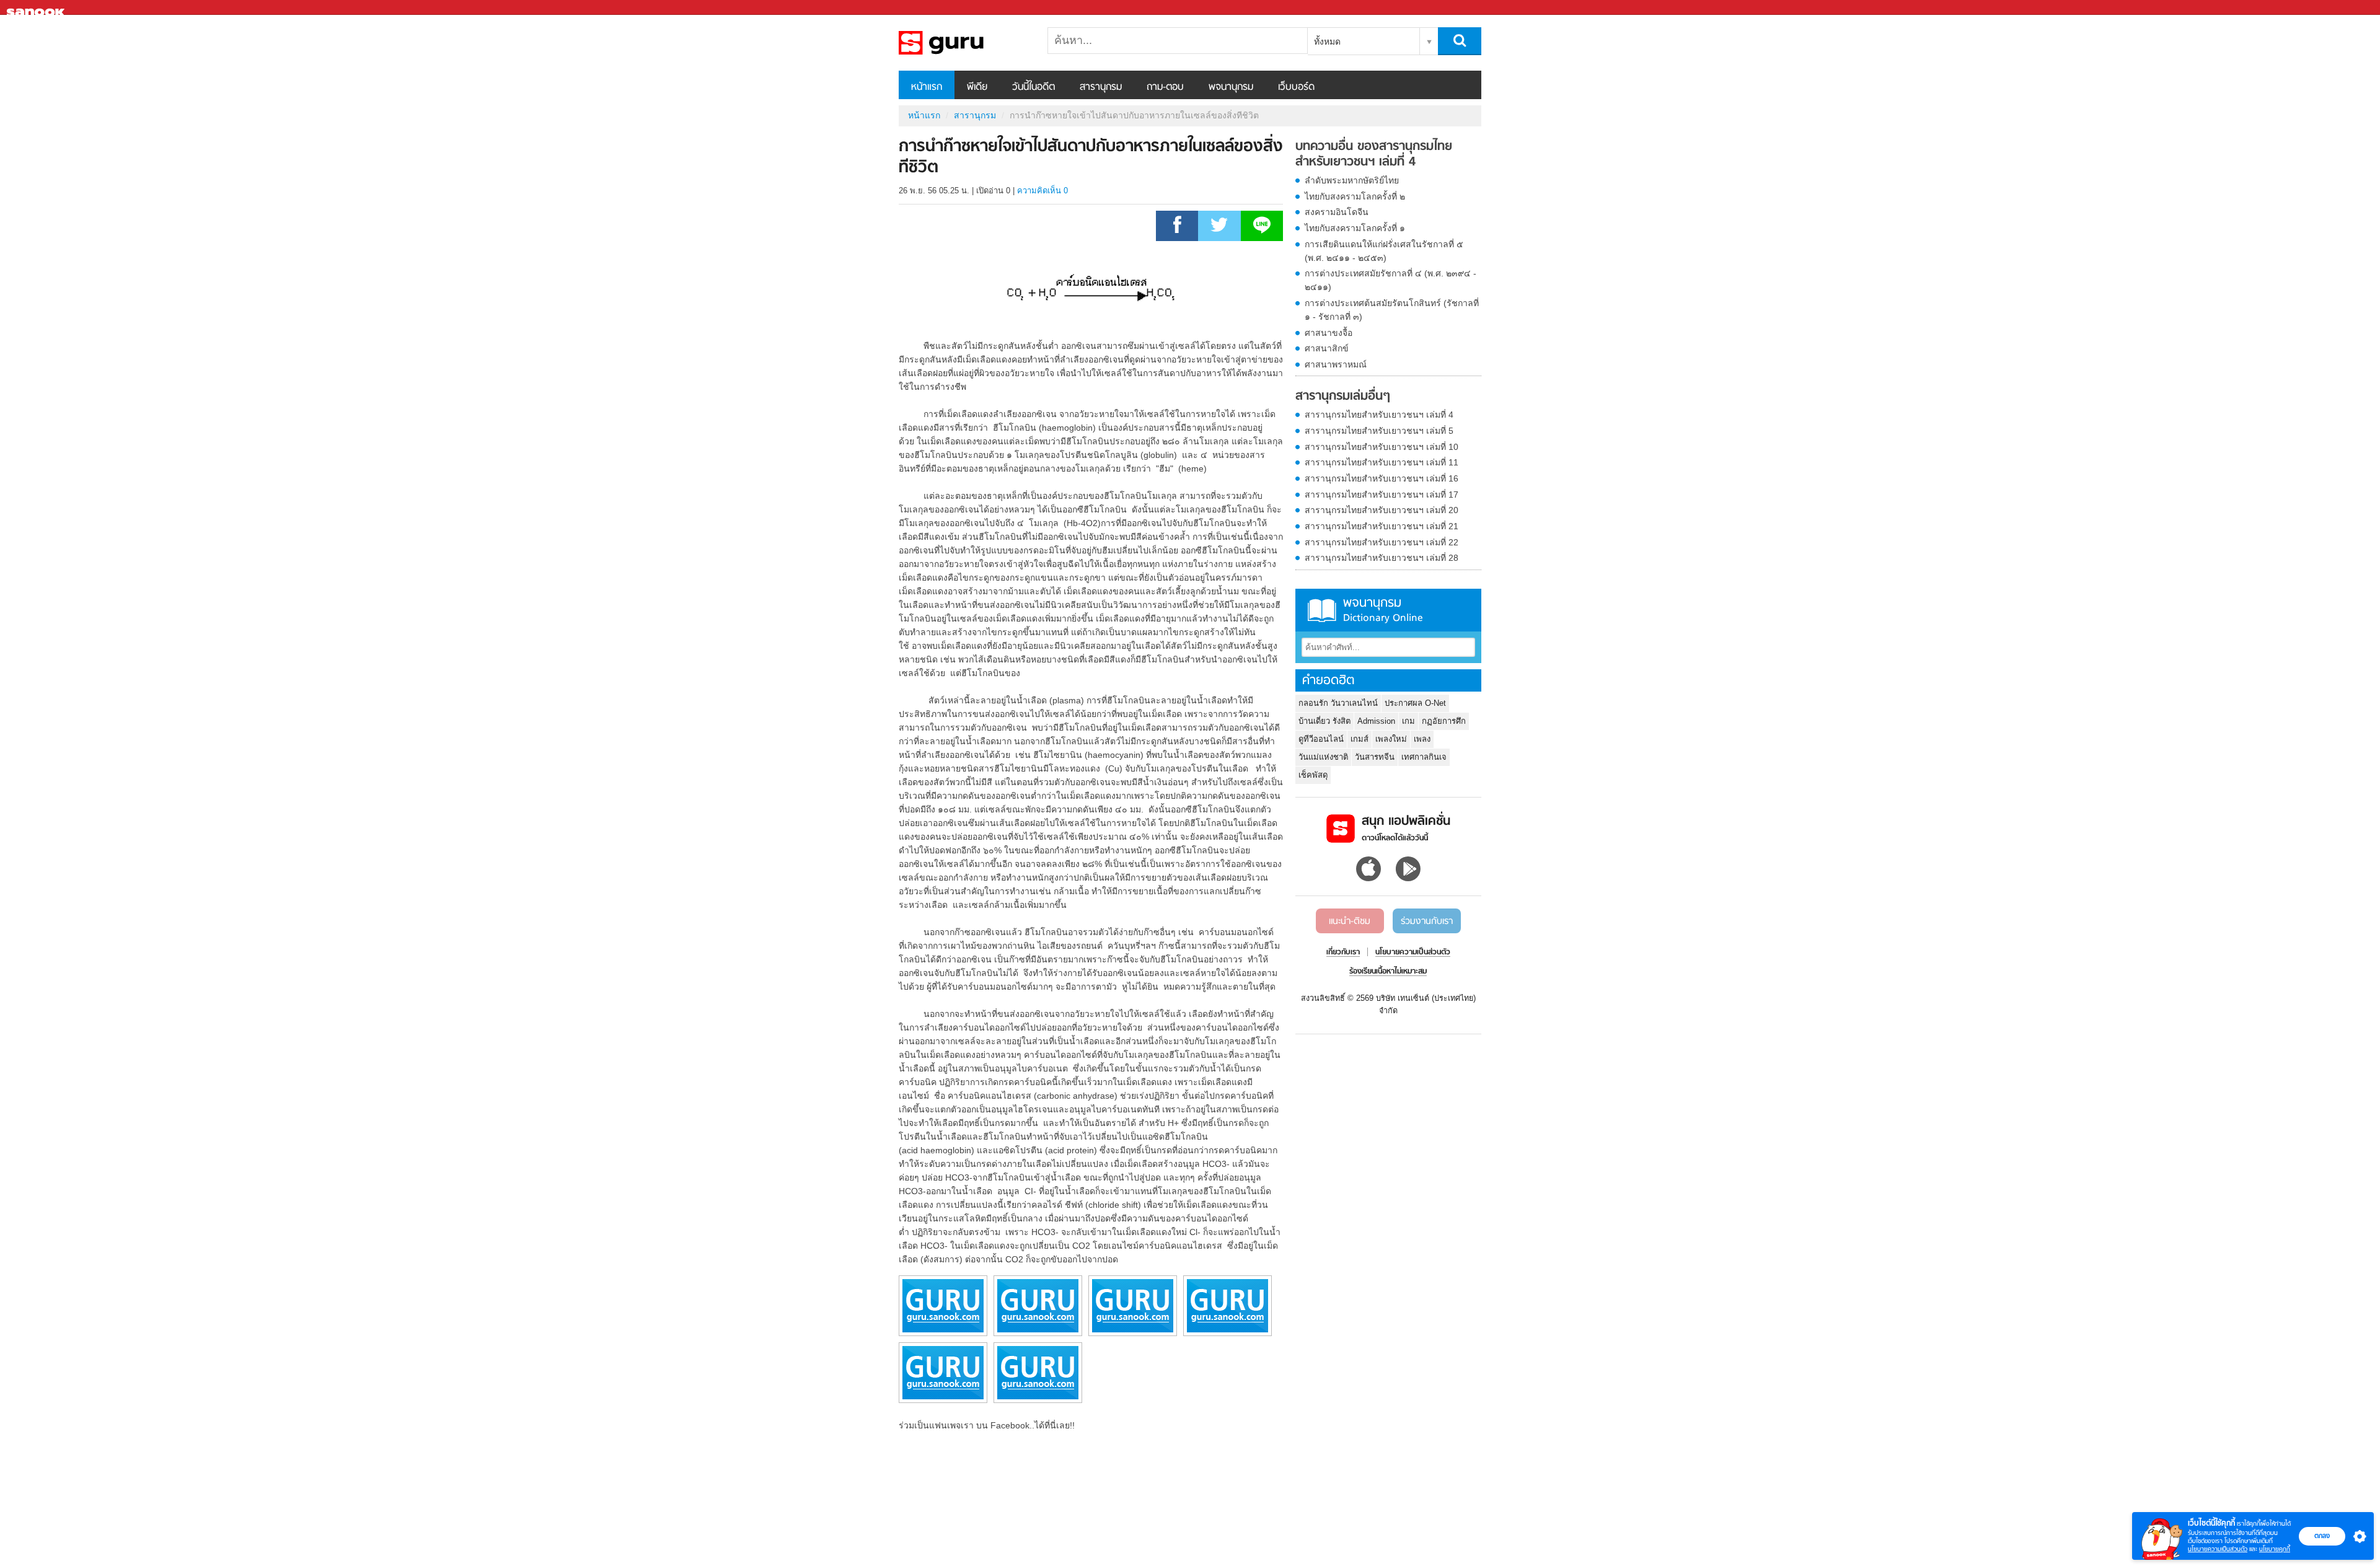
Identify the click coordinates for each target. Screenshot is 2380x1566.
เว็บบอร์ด (1296, 87)
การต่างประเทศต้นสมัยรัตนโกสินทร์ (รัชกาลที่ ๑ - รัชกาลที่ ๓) (1392, 310)
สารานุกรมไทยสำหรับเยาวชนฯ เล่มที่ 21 (1382, 526)
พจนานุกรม (1231, 87)
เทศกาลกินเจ (1424, 757)
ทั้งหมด (1327, 42)
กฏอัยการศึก (1444, 721)
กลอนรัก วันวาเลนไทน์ (1338, 703)
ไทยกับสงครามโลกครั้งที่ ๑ (1355, 228)
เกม (1408, 721)
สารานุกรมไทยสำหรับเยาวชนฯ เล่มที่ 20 (1382, 510)
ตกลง (2322, 1536)
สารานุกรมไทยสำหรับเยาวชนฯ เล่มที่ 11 (1382, 462)
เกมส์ (1360, 739)
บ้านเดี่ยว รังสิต (1324, 721)
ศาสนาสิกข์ (1327, 348)
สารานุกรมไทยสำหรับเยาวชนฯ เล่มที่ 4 (1379, 415)
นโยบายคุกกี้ (2275, 1549)
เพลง (1422, 739)
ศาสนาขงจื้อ (1329, 333)
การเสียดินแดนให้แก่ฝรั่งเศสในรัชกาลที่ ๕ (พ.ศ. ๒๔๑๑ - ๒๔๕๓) (1384, 251)
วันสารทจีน (1375, 757)
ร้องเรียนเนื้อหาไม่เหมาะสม (1388, 972)
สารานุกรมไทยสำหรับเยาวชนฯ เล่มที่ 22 (1382, 542)
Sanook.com (37, 8)
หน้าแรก (927, 87)
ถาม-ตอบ (1165, 87)
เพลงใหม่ (1391, 739)
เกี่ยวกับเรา (1343, 952)
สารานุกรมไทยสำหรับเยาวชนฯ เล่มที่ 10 (1382, 447)
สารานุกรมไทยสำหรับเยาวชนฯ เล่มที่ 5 (1379, 431)
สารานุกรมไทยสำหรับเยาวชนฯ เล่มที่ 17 (1382, 495)
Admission (1376, 721)
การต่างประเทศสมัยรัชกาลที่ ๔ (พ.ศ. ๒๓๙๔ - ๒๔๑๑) (1391, 280)
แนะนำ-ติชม (1350, 922)
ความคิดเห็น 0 (1042, 191)
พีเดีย (977, 87)
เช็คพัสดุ (1313, 775)
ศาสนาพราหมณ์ (1336, 364)
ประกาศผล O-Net (1415, 703)
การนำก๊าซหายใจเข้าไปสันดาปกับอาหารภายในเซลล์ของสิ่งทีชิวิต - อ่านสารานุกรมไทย (964, 43)
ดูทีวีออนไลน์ (1321, 739)
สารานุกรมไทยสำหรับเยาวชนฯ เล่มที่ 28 (1382, 558)
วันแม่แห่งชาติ (1323, 757)
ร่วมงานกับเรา (1427, 922)
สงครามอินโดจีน (1337, 212)
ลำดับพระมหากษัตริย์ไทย (1352, 180)
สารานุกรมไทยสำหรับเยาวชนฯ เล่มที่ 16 (1382, 478)
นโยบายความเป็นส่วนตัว (2218, 1549)
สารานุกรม (1101, 87)
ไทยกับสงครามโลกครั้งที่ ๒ (1355, 196)
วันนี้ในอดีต (1034, 87)
